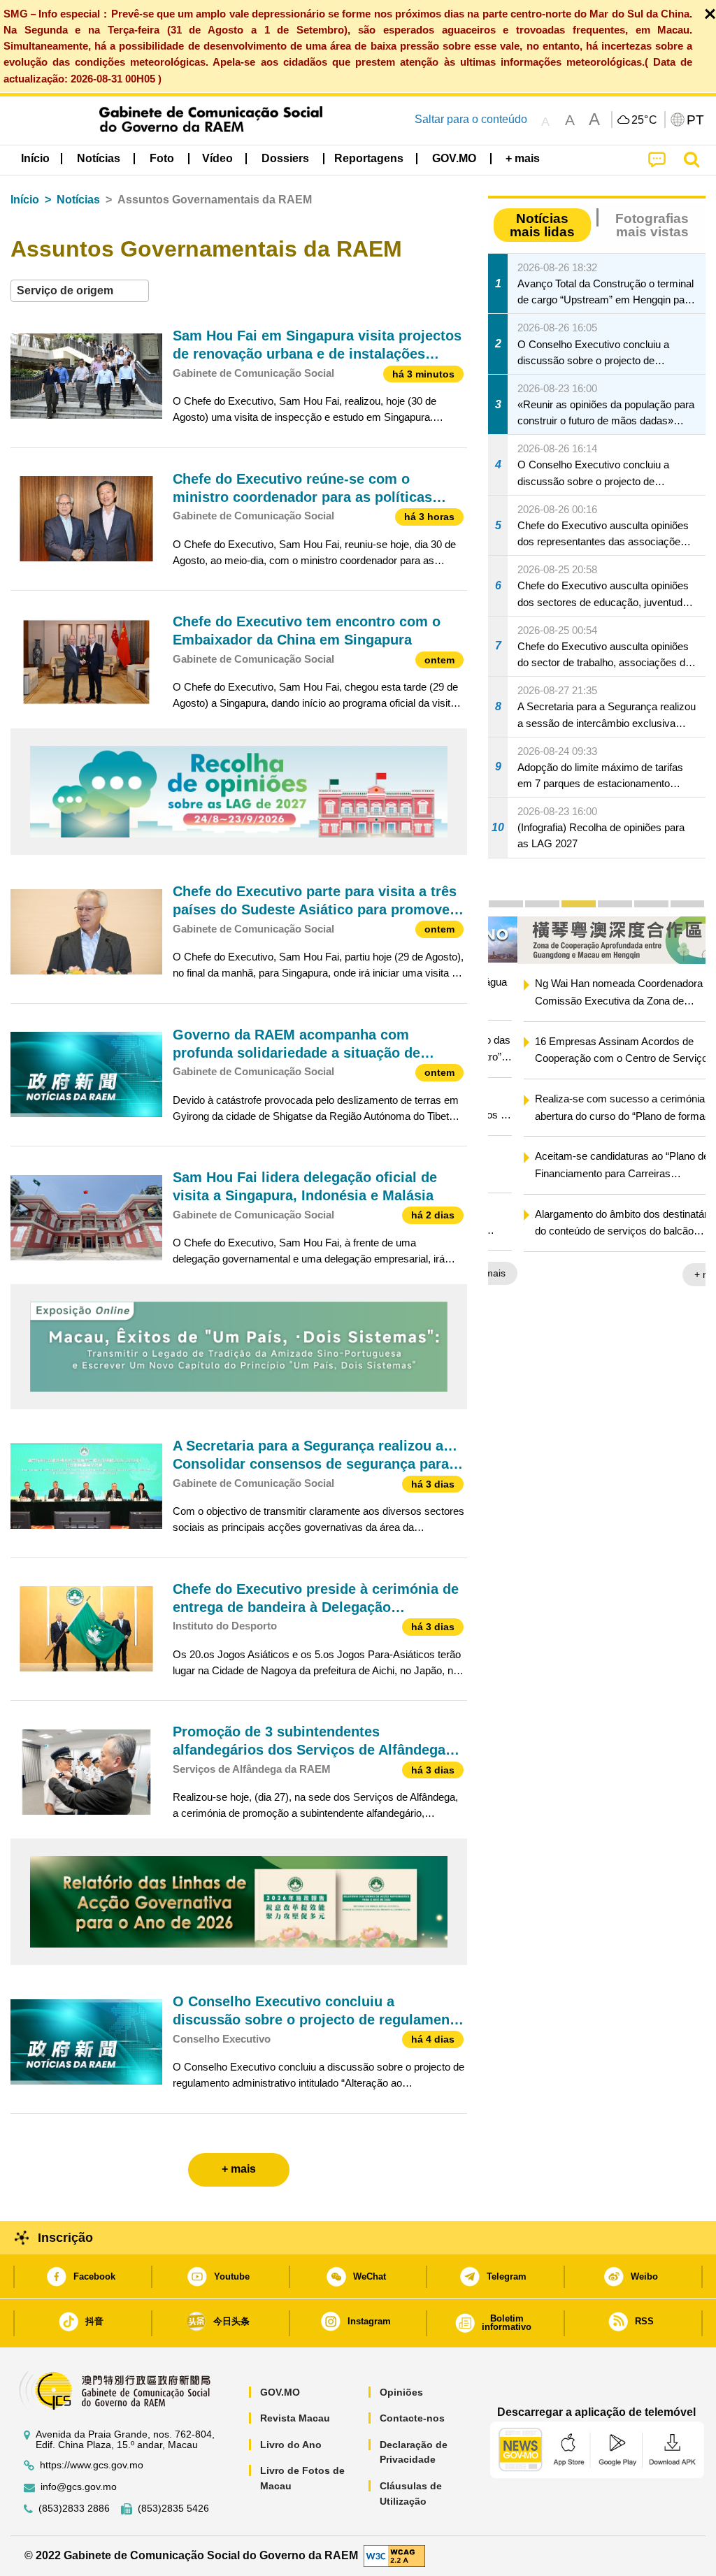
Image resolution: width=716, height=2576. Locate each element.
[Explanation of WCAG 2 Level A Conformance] (394, 2555)
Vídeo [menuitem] (217, 158)
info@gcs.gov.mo (79, 2487)
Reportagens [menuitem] (369, 158)
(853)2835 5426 (173, 2509)
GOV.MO (280, 2392)
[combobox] (80, 291)
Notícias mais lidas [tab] (542, 225)
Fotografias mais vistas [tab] (652, 225)
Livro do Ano (291, 2445)
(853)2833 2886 (74, 2509)
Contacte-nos (412, 2418)
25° (645, 120)
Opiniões (401, 2392)
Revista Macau (295, 2418)
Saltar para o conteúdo (471, 119)
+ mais (679, 1274)
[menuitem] (99, 159)
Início (25, 200)
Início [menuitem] (35, 158)
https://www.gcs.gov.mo (92, 2465)
